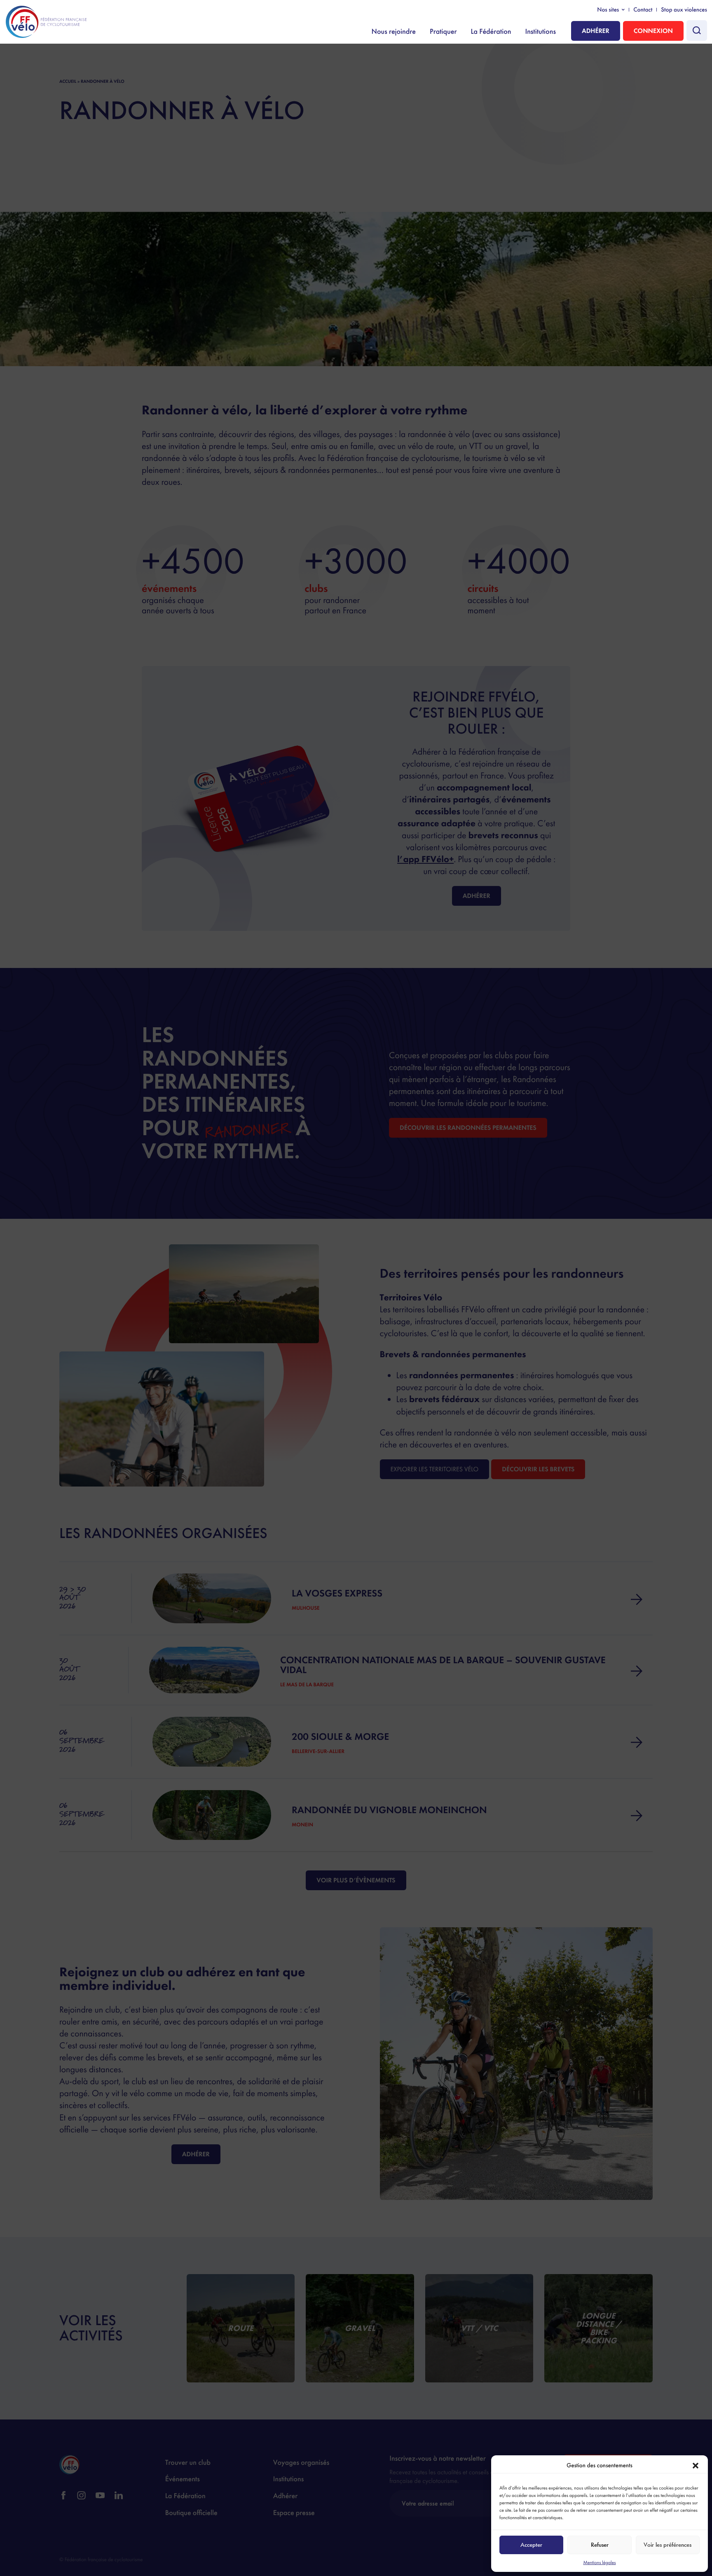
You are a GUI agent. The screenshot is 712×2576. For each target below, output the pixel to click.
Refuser (600, 2545)
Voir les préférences (667, 2545)
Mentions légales (599, 2562)
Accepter (531, 2545)
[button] (696, 2466)
